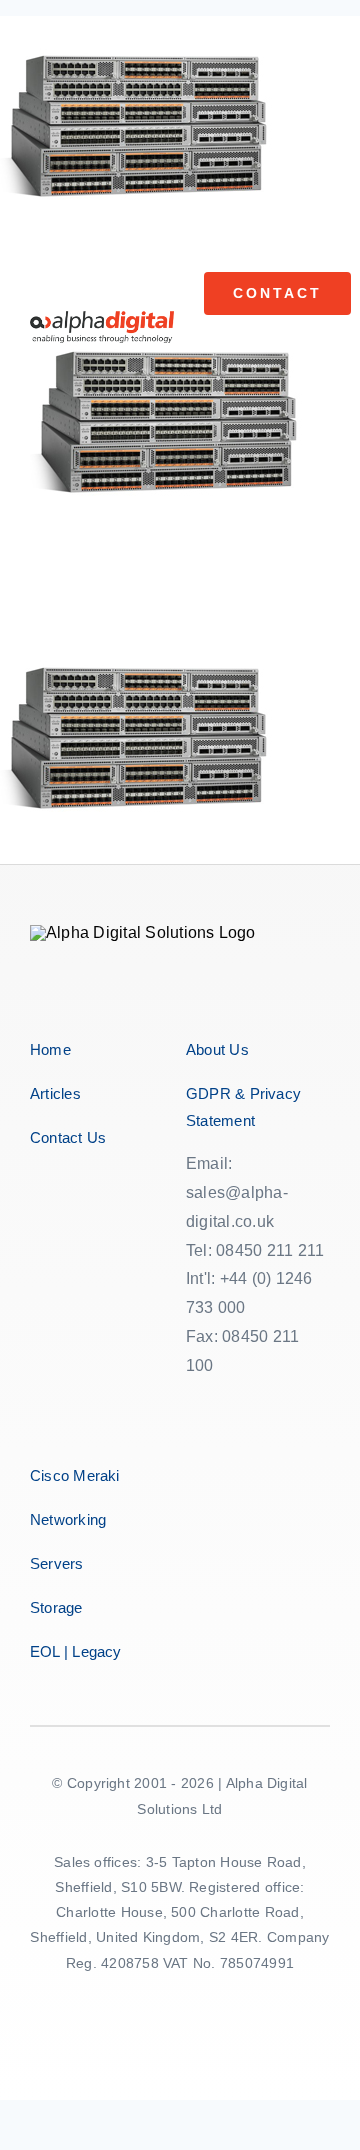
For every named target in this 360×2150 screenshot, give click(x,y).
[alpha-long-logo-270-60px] (102, 318)
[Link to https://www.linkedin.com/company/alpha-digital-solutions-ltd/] (233, 1434)
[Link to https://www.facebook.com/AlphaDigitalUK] (190, 1434)
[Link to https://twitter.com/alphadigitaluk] (212, 1434)
